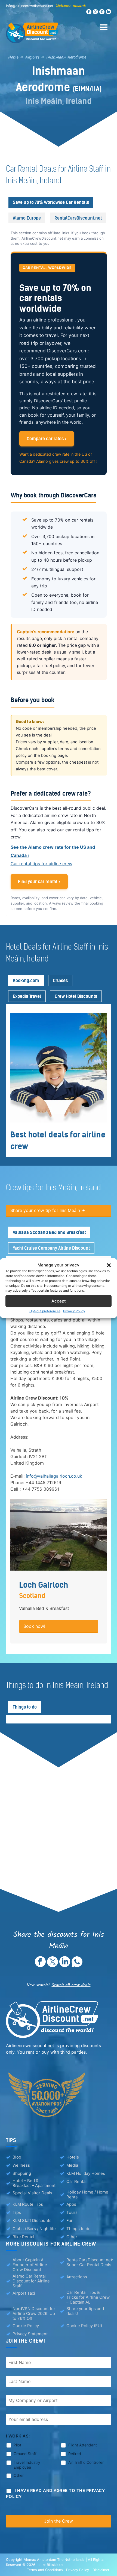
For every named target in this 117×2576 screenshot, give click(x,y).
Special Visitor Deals (32, 2193)
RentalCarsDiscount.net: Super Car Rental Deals (90, 2262)
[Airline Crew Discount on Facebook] (89, 13)
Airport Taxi (24, 2293)
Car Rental (76, 2181)
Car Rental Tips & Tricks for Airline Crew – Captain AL (88, 2297)
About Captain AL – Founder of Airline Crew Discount (31, 2265)
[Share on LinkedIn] (65, 1966)
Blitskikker (55, 2565)
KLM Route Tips (28, 2204)
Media (72, 2165)
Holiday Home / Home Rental (87, 2195)
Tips (17, 2212)
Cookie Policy (26, 2326)
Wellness (21, 2165)
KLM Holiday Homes (86, 2173)
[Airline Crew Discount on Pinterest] (102, 13)
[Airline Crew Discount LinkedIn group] (108, 13)
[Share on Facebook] (40, 1966)
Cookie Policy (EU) (84, 2326)
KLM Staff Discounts (32, 2220)
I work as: (18, 2436)
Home (13, 57)
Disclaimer (101, 2570)
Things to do (78, 2229)
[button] (109, 1265)
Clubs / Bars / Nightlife (34, 2229)
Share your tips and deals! (85, 2311)
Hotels (73, 2157)
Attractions (77, 2277)
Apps (71, 2204)
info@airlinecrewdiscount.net (30, 6)
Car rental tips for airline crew (41, 864)
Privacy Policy (74, 1311)
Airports (32, 57)
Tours (72, 2212)
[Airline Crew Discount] (59, 33)
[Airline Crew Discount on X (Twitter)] (95, 13)
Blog (17, 2157)
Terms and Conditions (45, 2570)
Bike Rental (23, 2237)
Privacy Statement (30, 2334)
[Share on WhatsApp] (77, 1966)
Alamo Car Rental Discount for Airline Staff (31, 2281)
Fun (70, 2220)
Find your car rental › (39, 882)
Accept (59, 1301)
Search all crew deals (71, 1985)
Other (72, 2237)
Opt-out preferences (45, 1311)
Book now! (34, 1626)
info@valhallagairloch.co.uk (54, 1476)
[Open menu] (100, 24)
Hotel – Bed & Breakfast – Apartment (34, 2183)
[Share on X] (53, 1966)
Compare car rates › (47, 439)
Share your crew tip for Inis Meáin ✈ (48, 1210)
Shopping (22, 2173)
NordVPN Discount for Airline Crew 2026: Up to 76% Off (34, 2314)
